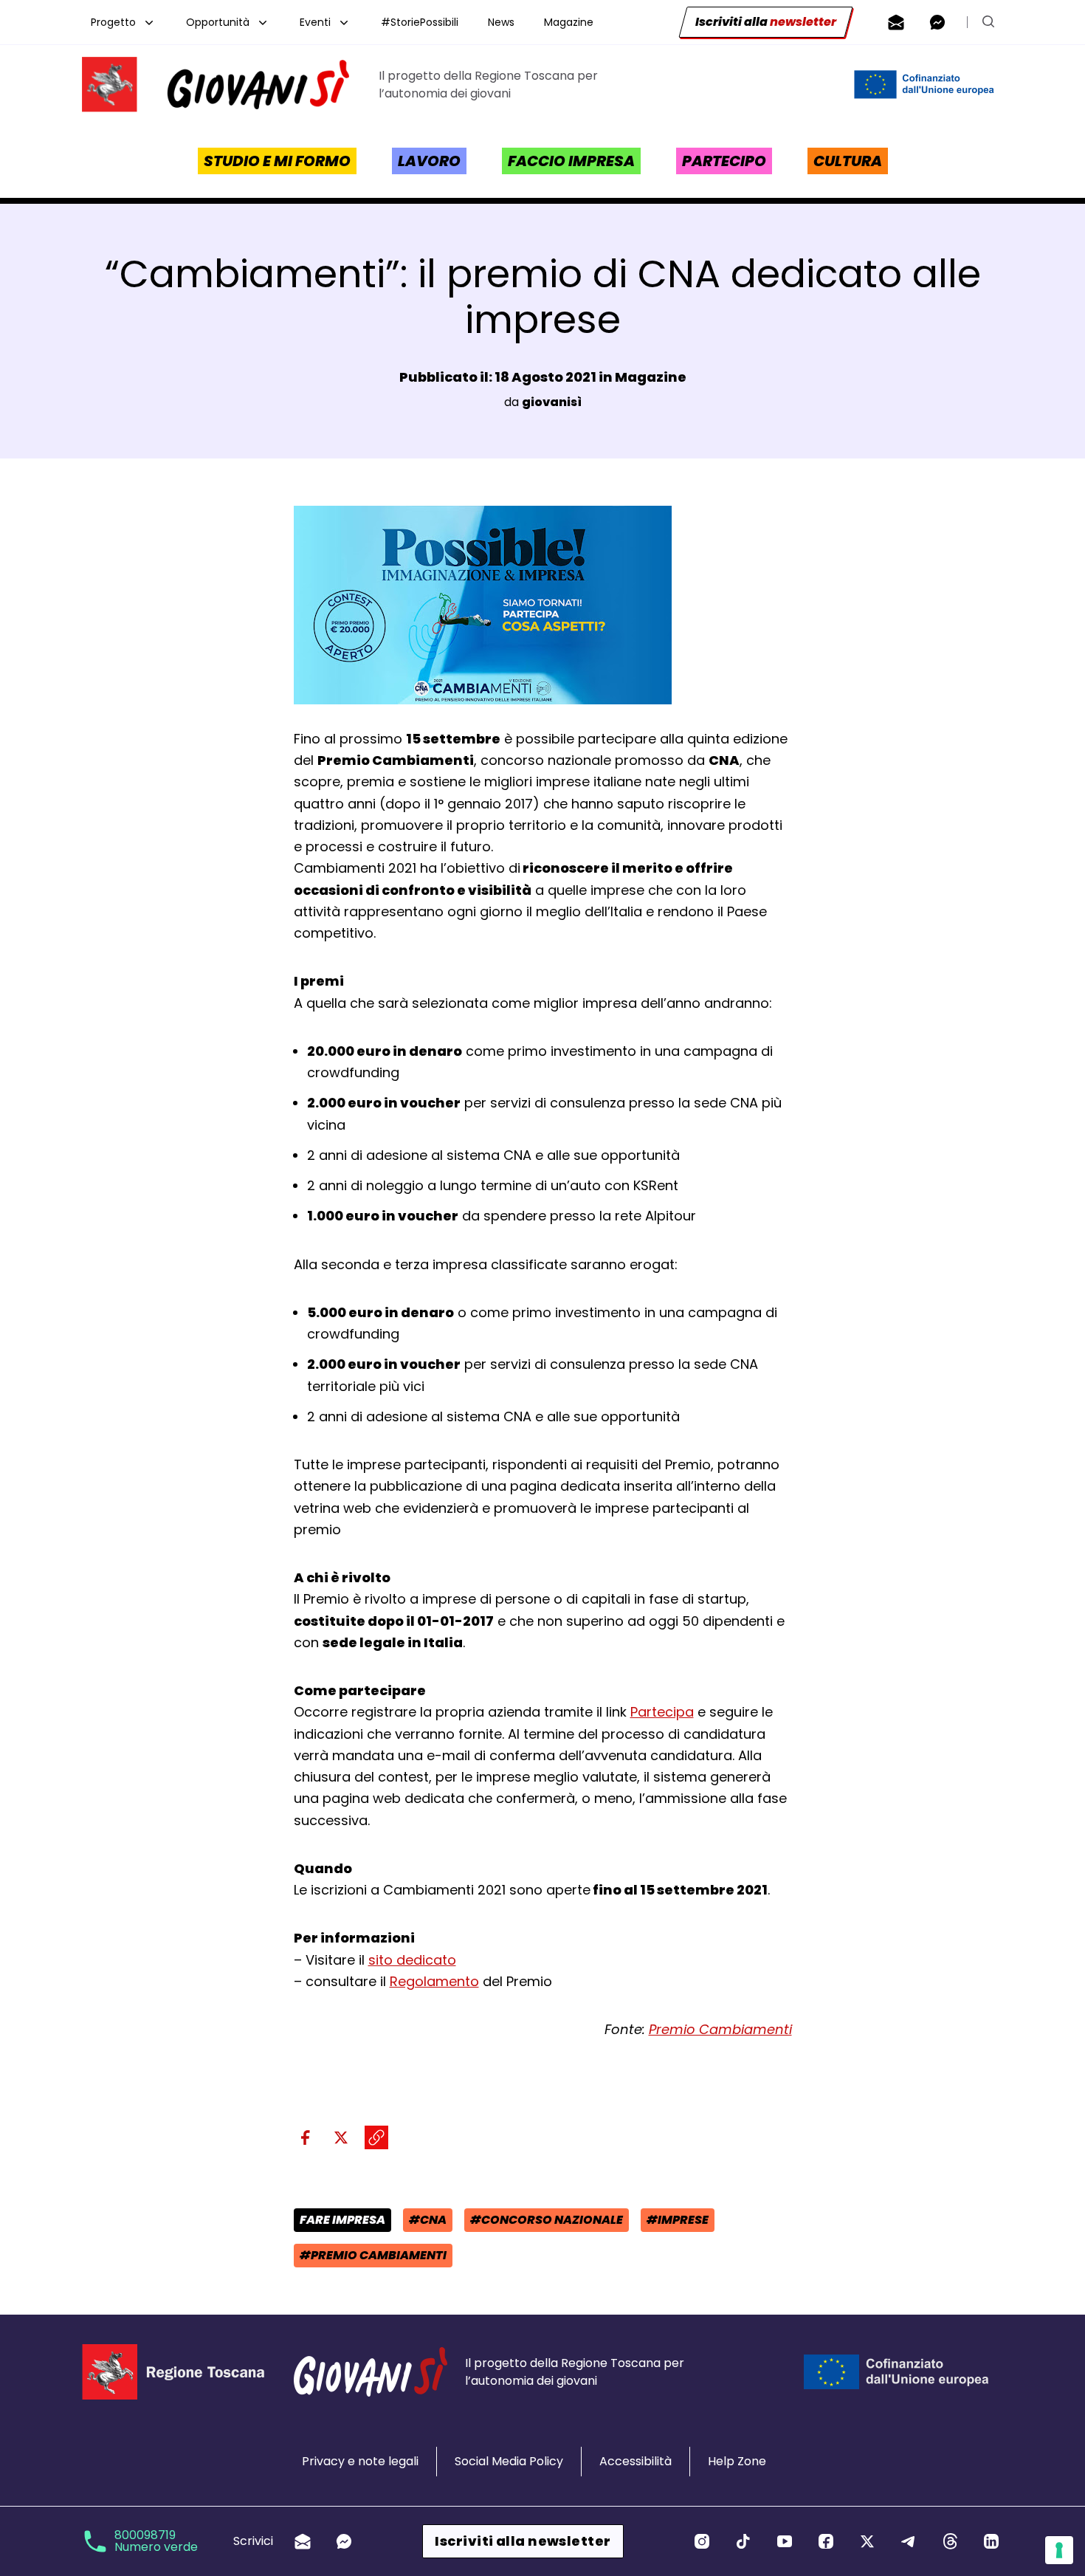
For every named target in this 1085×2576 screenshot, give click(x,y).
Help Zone (737, 2461)
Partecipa (662, 1712)
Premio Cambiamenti (720, 2029)
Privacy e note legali (360, 2461)
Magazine (569, 22)
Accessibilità (635, 2461)
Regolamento (434, 1981)
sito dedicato (412, 1960)
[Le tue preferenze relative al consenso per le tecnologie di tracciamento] (1059, 2550)
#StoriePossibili (420, 22)
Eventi (315, 22)
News (501, 22)
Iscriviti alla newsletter (523, 2541)
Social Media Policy (509, 2461)
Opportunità (218, 22)
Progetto (113, 22)
